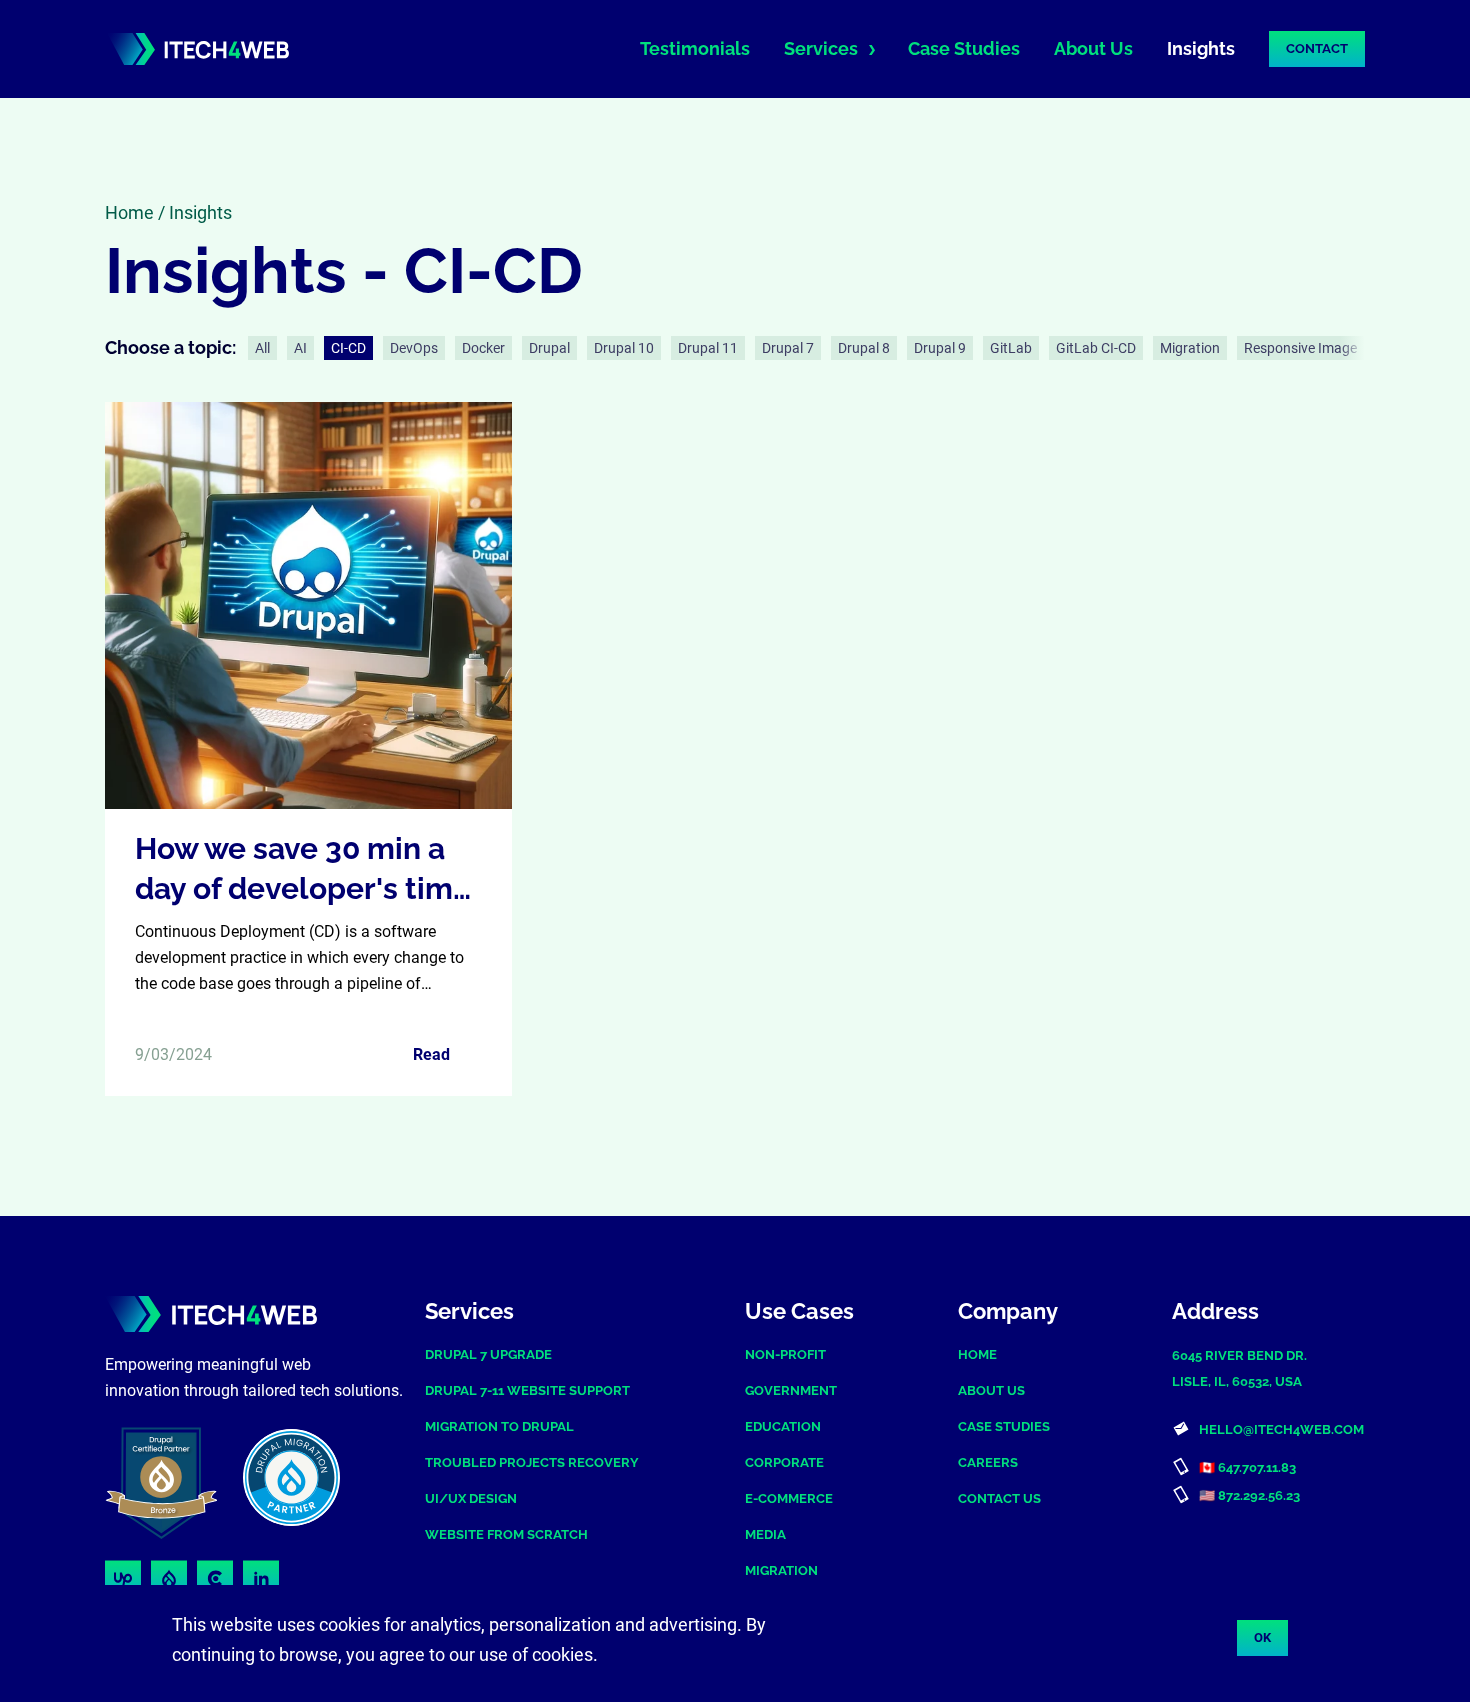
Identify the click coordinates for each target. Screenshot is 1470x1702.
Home (129, 212)
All (262, 348)
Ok (1262, 1637)
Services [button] (821, 48)
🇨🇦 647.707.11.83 (1247, 1467)
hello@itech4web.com (1281, 1429)
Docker (483, 348)
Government (791, 1390)
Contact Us (999, 1498)
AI (300, 348)
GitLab (1011, 348)
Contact (1317, 48)
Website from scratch (506, 1534)
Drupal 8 (864, 348)
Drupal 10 (624, 348)
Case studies (1004, 1426)
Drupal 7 (788, 348)
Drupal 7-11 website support (527, 1390)
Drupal (549, 348)
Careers (988, 1462)
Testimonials (695, 48)
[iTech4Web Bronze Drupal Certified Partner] (169, 1482)
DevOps (414, 348)
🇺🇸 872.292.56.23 (1249, 1495)
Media (765, 1534)
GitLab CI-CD (1096, 348)
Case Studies (964, 48)
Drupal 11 (708, 348)
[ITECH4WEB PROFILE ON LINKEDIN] (261, 1578)
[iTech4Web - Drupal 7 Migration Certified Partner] (317, 1482)
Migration (1190, 348)
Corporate (784, 1462)
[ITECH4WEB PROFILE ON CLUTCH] (215, 1578)
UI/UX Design (471, 1498)
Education (783, 1426)
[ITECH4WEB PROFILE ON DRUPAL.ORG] (169, 1578)
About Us (1093, 48)
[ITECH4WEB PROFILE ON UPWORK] (123, 1578)
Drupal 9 (940, 348)
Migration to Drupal (499, 1426)
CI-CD (348, 348)
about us (991, 1390)
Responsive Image (1300, 348)
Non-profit (785, 1354)
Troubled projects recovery (532, 1462)
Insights (1201, 48)
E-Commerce (789, 1498)
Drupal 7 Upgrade (488, 1354)
